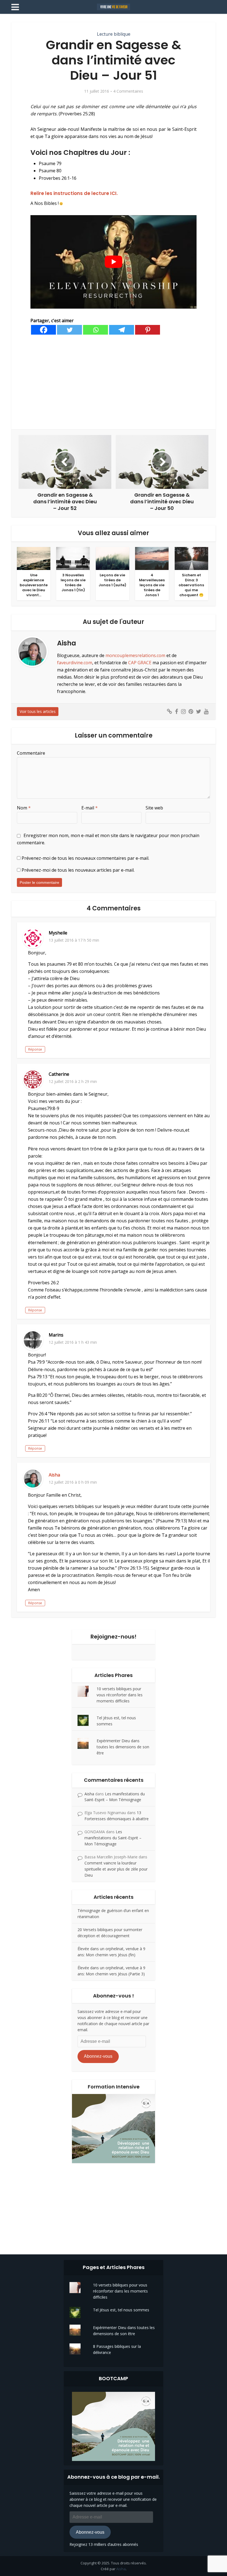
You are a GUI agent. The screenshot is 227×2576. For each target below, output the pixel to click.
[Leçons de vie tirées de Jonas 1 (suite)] (113, 558)
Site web (154, 808)
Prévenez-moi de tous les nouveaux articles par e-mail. (78, 870)
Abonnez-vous (98, 2056)
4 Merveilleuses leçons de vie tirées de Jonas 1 (152, 585)
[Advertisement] (114, 382)
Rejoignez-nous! (114, 1637)
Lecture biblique (114, 34)
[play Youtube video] (114, 262)
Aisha (54, 1475)
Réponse (35, 1049)
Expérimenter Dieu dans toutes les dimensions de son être (123, 1747)
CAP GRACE (140, 663)
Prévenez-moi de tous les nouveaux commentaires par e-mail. (85, 858)
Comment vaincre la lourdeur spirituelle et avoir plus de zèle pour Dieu (116, 1869)
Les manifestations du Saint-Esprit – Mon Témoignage (113, 1838)
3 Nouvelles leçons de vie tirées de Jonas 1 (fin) (73, 583)
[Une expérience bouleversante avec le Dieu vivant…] (34, 558)
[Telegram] (122, 330)
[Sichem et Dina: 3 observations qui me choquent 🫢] (191, 558)
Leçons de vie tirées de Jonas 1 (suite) (112, 580)
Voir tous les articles (38, 711)
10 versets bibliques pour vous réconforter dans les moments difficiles (120, 1695)
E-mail (90, 808)
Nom (24, 808)
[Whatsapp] (96, 330)
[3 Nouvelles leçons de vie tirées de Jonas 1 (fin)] (73, 558)
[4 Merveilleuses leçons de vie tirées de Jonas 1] (152, 558)
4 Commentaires (128, 91)
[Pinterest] (148, 330)
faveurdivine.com (75, 663)
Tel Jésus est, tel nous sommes (121, 2310)
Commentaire (31, 753)
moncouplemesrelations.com (135, 655)
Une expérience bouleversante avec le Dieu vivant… (34, 585)
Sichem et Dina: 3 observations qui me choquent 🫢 (191, 585)
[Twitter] (69, 330)
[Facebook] (43, 330)
